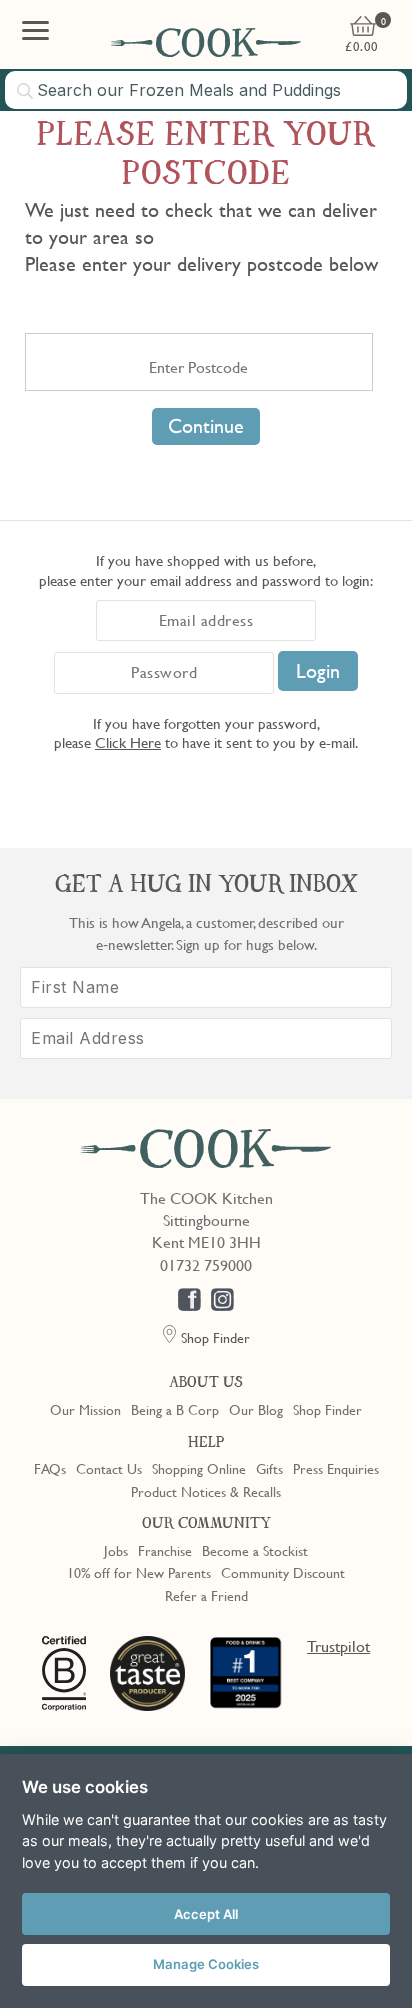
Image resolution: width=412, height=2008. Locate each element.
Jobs (116, 1550)
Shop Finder (327, 1409)
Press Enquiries (336, 1468)
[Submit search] (26, 91)
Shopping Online (199, 1468)
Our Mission (85, 1409)
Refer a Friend (206, 1595)
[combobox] (206, 90)
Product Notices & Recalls (206, 1491)
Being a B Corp (175, 1409)
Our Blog (256, 1409)
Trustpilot (338, 1646)
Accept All (206, 1914)
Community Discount (283, 1572)
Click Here (128, 742)
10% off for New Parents (139, 1572)
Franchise (165, 1550)
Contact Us (109, 1468)
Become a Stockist (255, 1550)
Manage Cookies (206, 1964)
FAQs (50, 1468)
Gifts (269, 1468)
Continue (206, 426)
